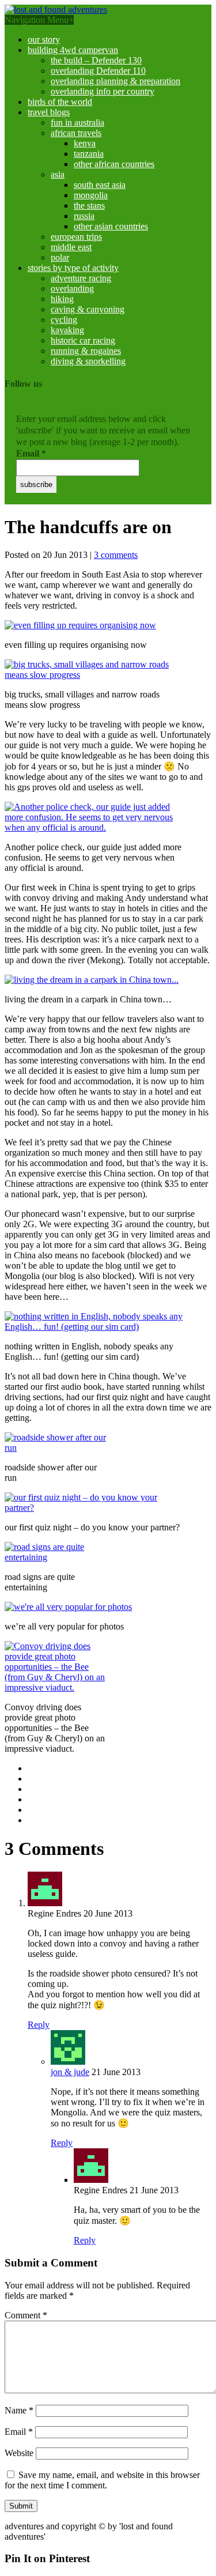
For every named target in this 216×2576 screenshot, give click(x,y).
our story (44, 39)
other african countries (114, 164)
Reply (39, 2025)
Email (31, 453)
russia (84, 216)
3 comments (116, 555)
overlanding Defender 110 (98, 71)
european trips (76, 237)
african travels (76, 133)
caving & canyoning (88, 309)
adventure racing (81, 278)
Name (19, 2410)
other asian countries (111, 226)
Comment (26, 2315)
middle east (71, 247)
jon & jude (70, 2072)
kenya (85, 143)
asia (58, 174)
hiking (62, 299)
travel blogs (49, 112)
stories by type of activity (73, 268)
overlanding (72, 288)
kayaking (67, 330)
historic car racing (83, 340)
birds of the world (60, 102)
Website (19, 2453)
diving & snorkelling (88, 361)
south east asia (100, 185)
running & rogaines (86, 351)
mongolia (91, 195)
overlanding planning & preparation (115, 81)
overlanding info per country (103, 91)
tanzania (89, 154)
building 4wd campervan (73, 50)
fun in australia (77, 122)
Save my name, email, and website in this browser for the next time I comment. (102, 2480)
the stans (89, 205)
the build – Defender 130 (96, 60)
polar (60, 257)
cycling (64, 320)
